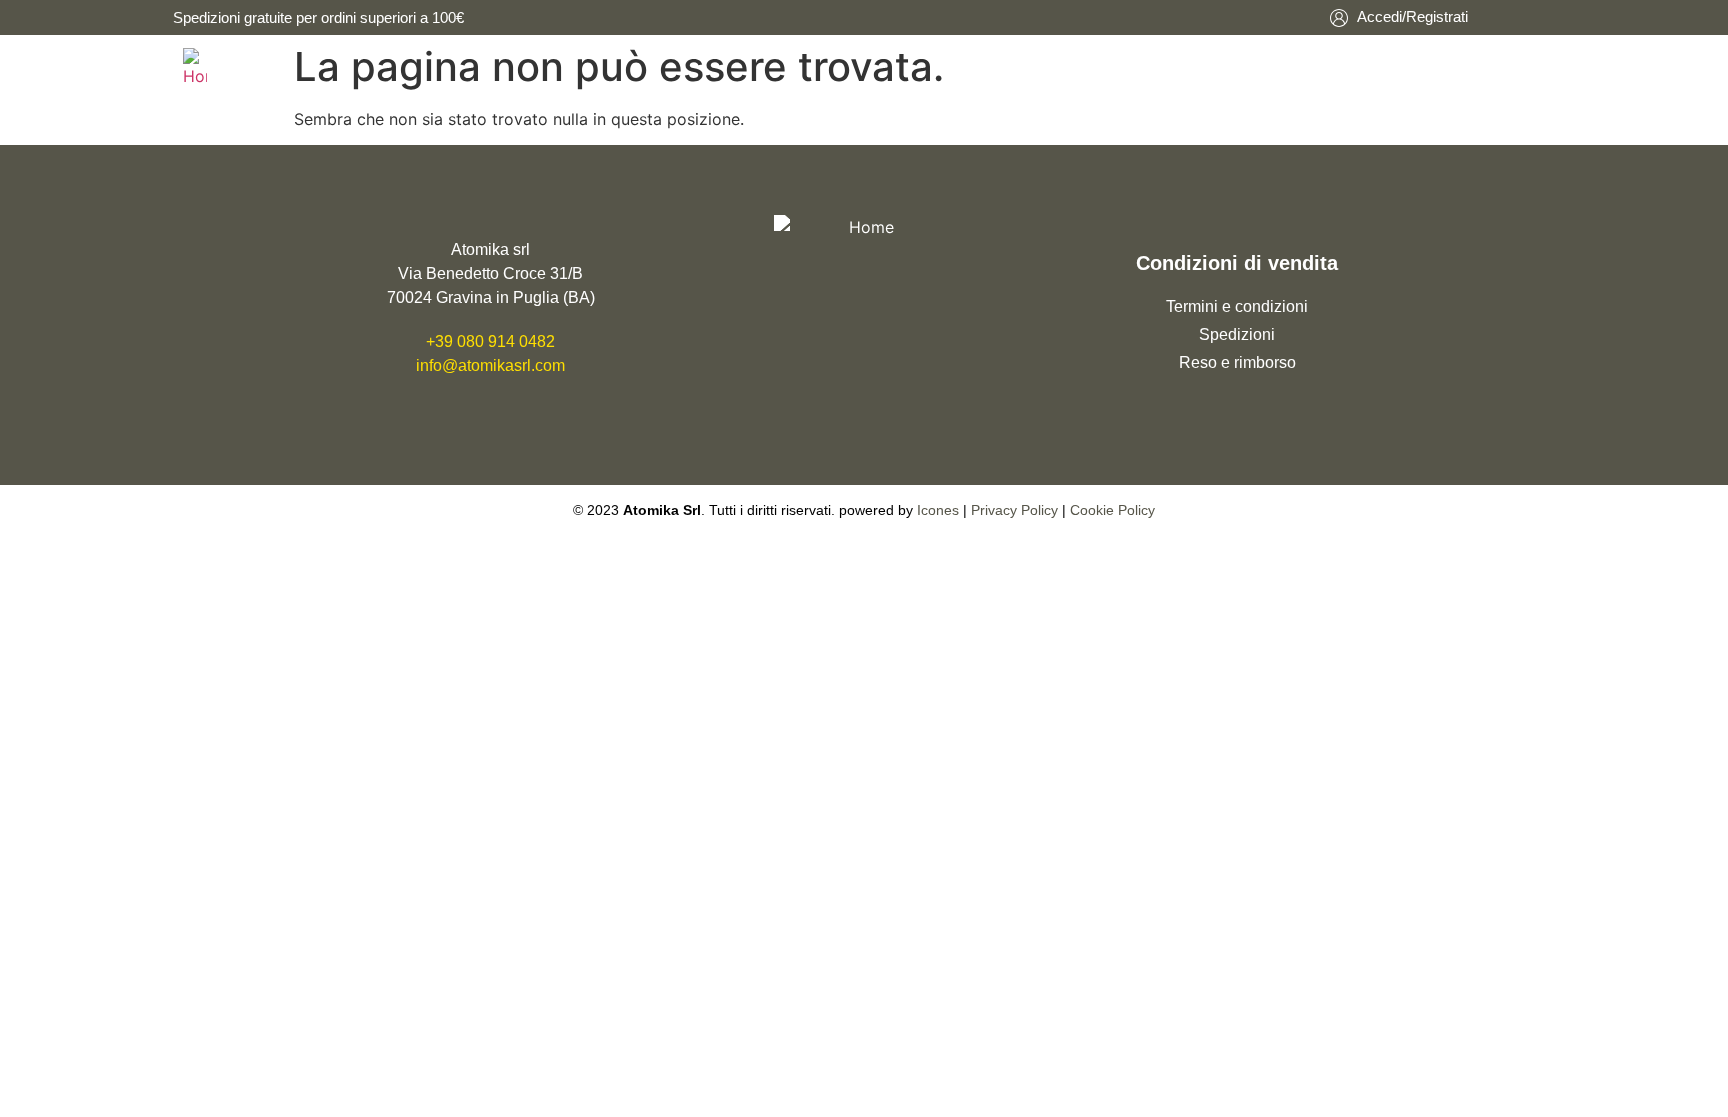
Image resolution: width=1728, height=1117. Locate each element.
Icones (938, 510)
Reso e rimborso (1237, 362)
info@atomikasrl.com (490, 365)
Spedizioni (1237, 334)
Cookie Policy (1112, 510)
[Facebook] (842, 402)
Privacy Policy (1014, 510)
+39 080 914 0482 (490, 341)
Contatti (1375, 68)
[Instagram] (884, 402)
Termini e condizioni (1237, 306)
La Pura (1142, 68)
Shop (1255, 68)
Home (1027, 68)
